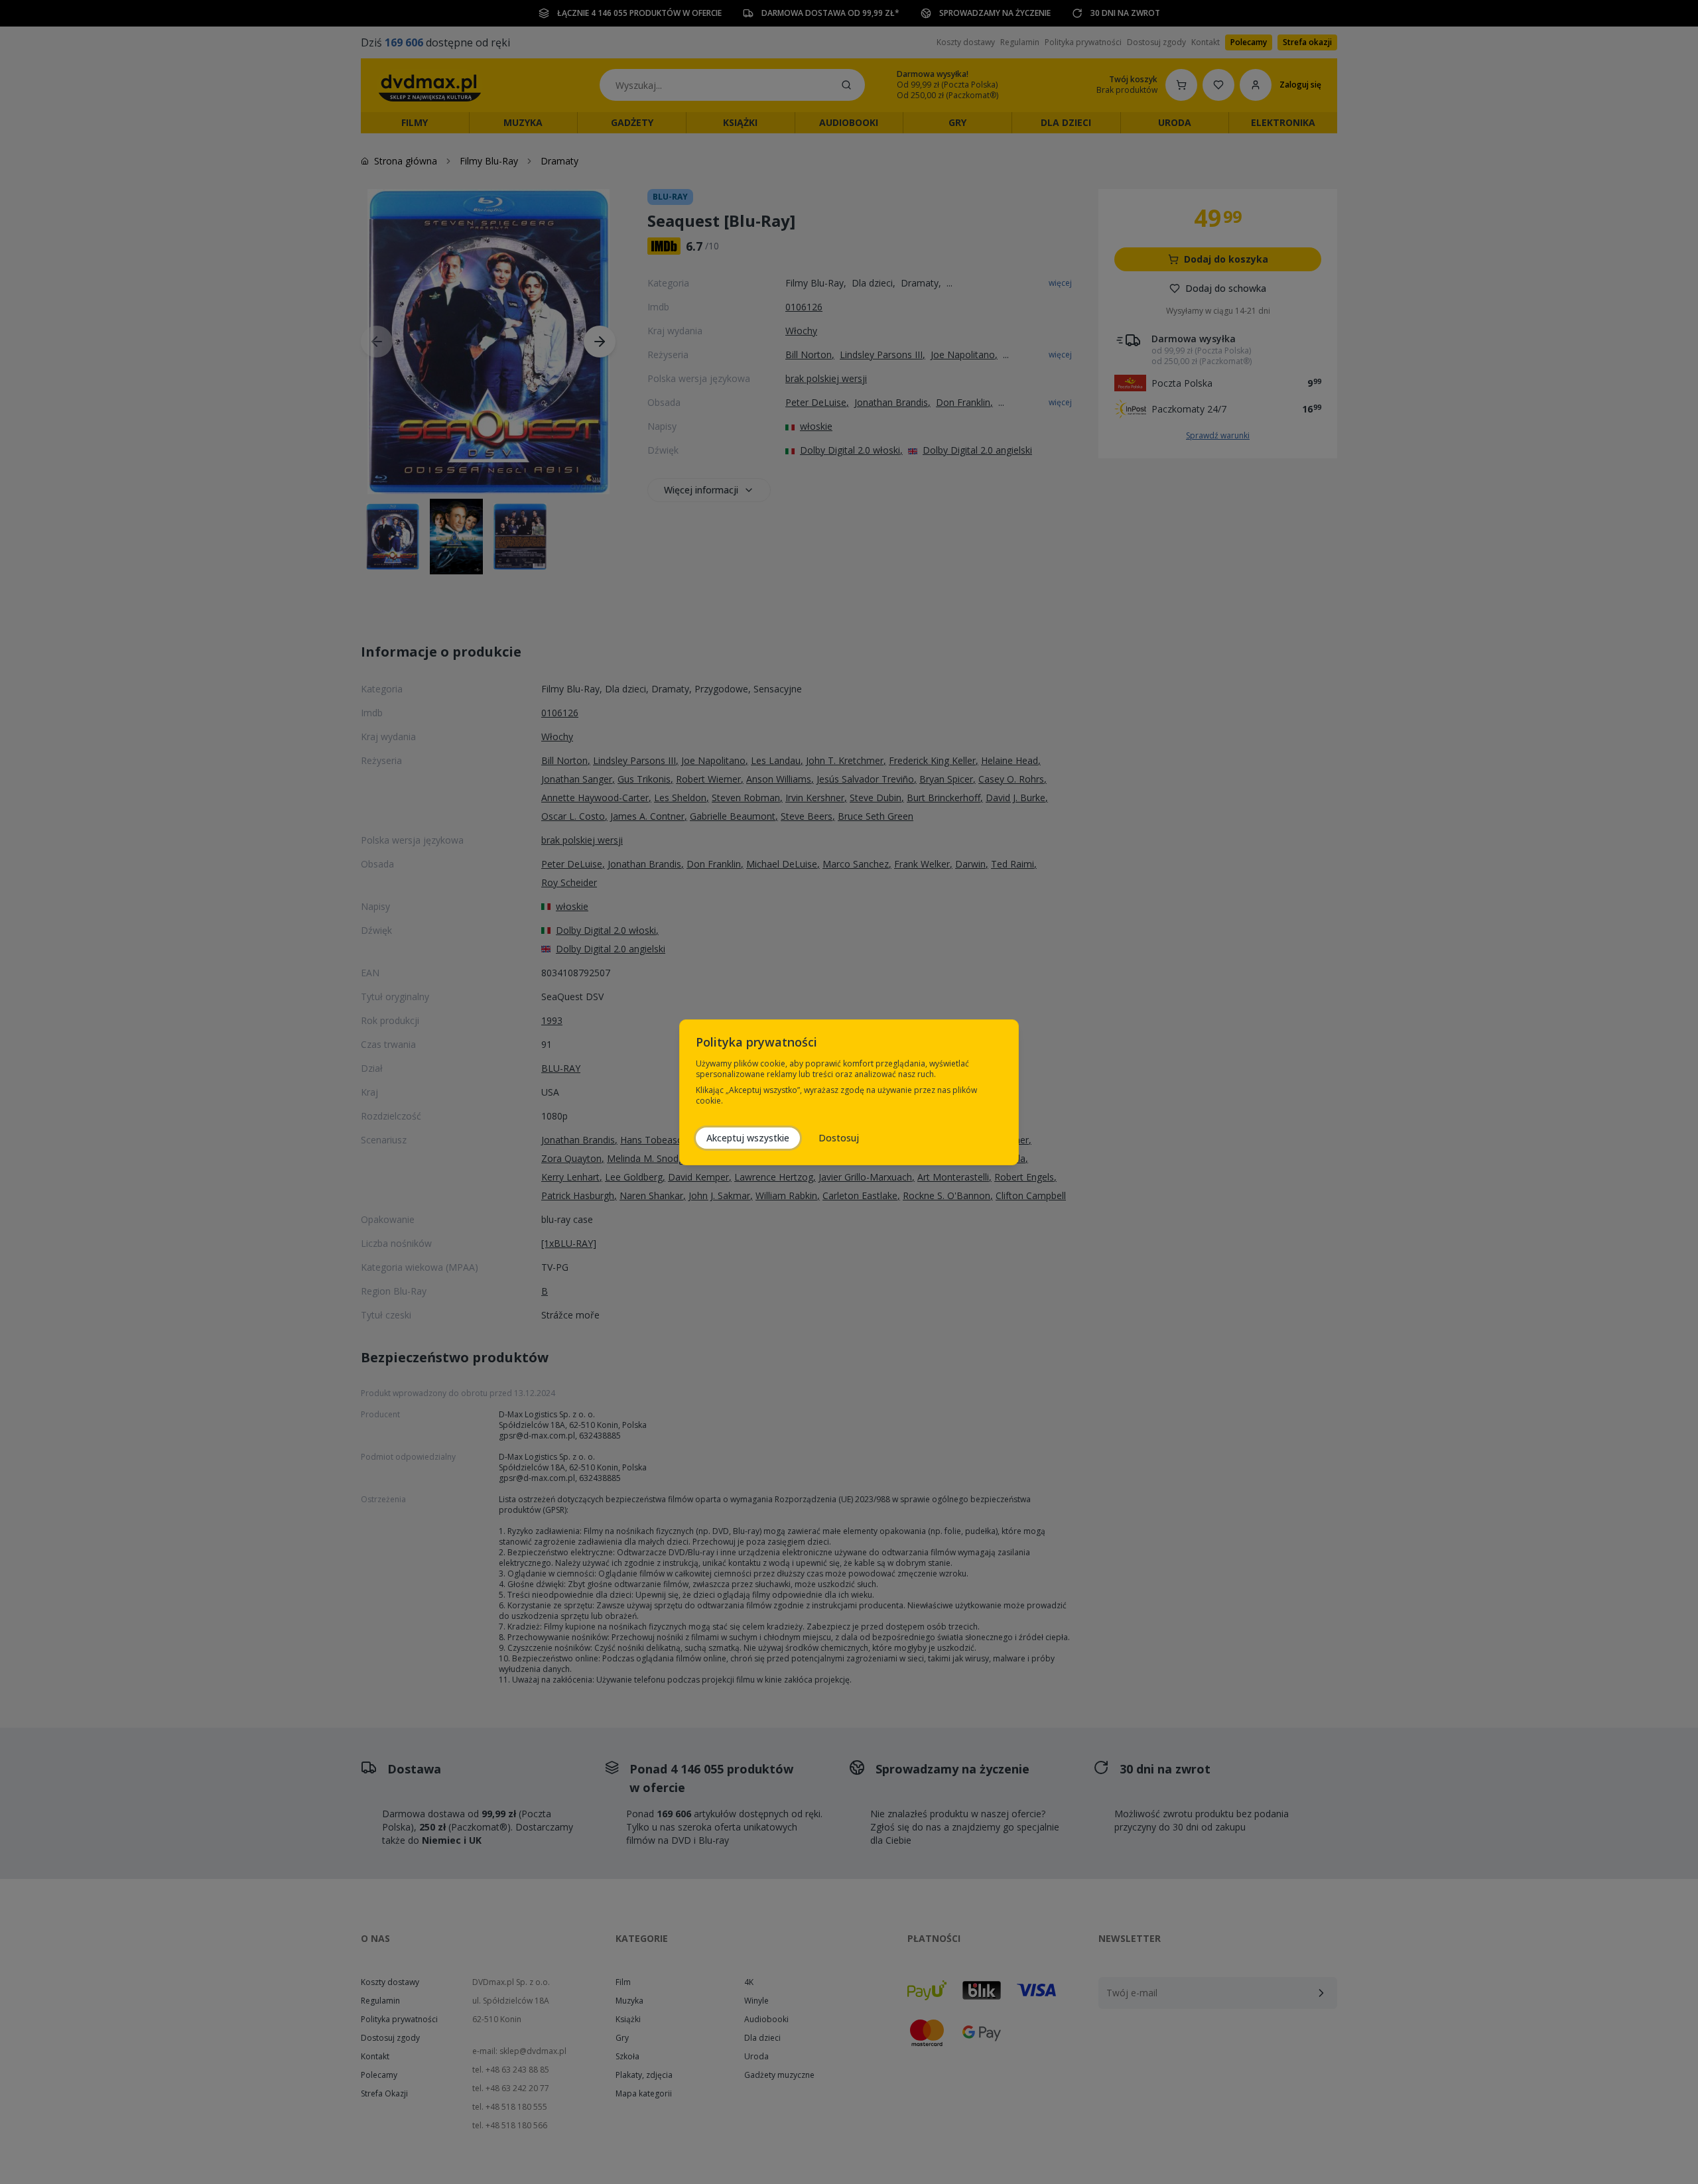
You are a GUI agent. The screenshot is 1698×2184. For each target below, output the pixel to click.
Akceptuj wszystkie (748, 1138)
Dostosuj (839, 1138)
